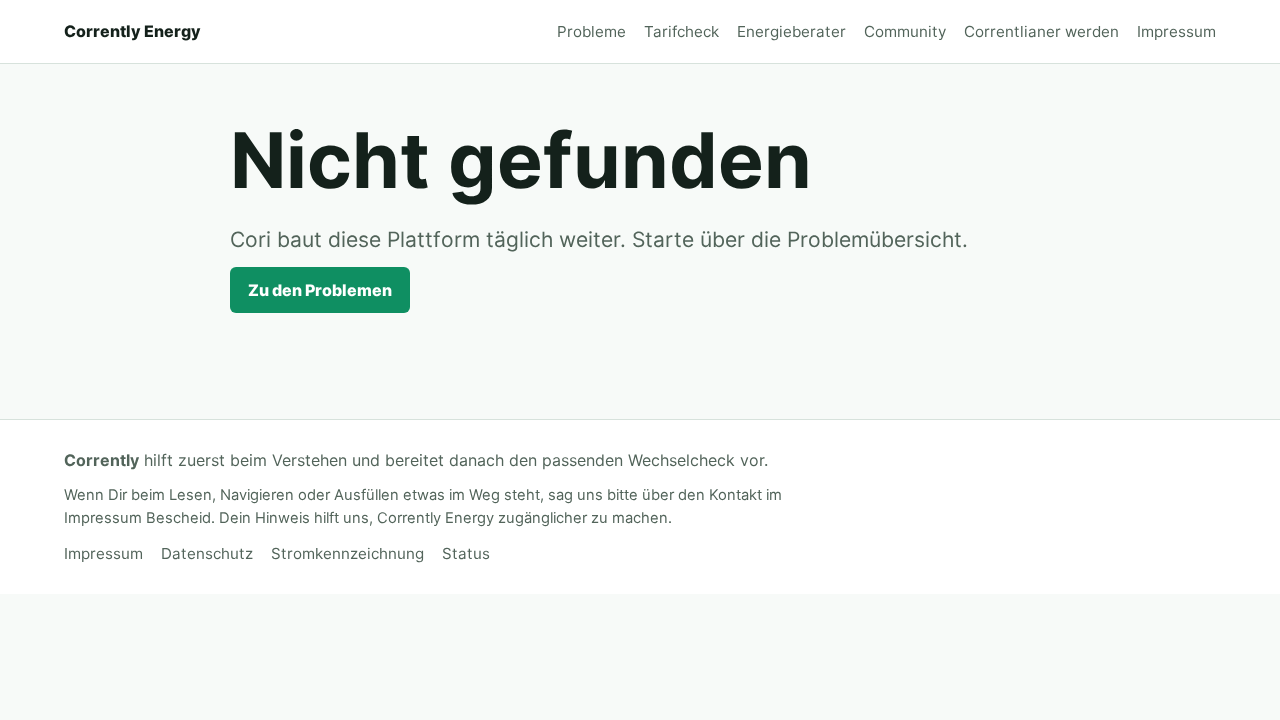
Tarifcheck (681, 31)
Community (905, 31)
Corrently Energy (132, 31)
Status (466, 553)
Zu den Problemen (320, 290)
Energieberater (791, 31)
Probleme (591, 31)
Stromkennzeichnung (347, 553)
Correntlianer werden (1041, 31)
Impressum (1176, 31)
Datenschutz (207, 553)
